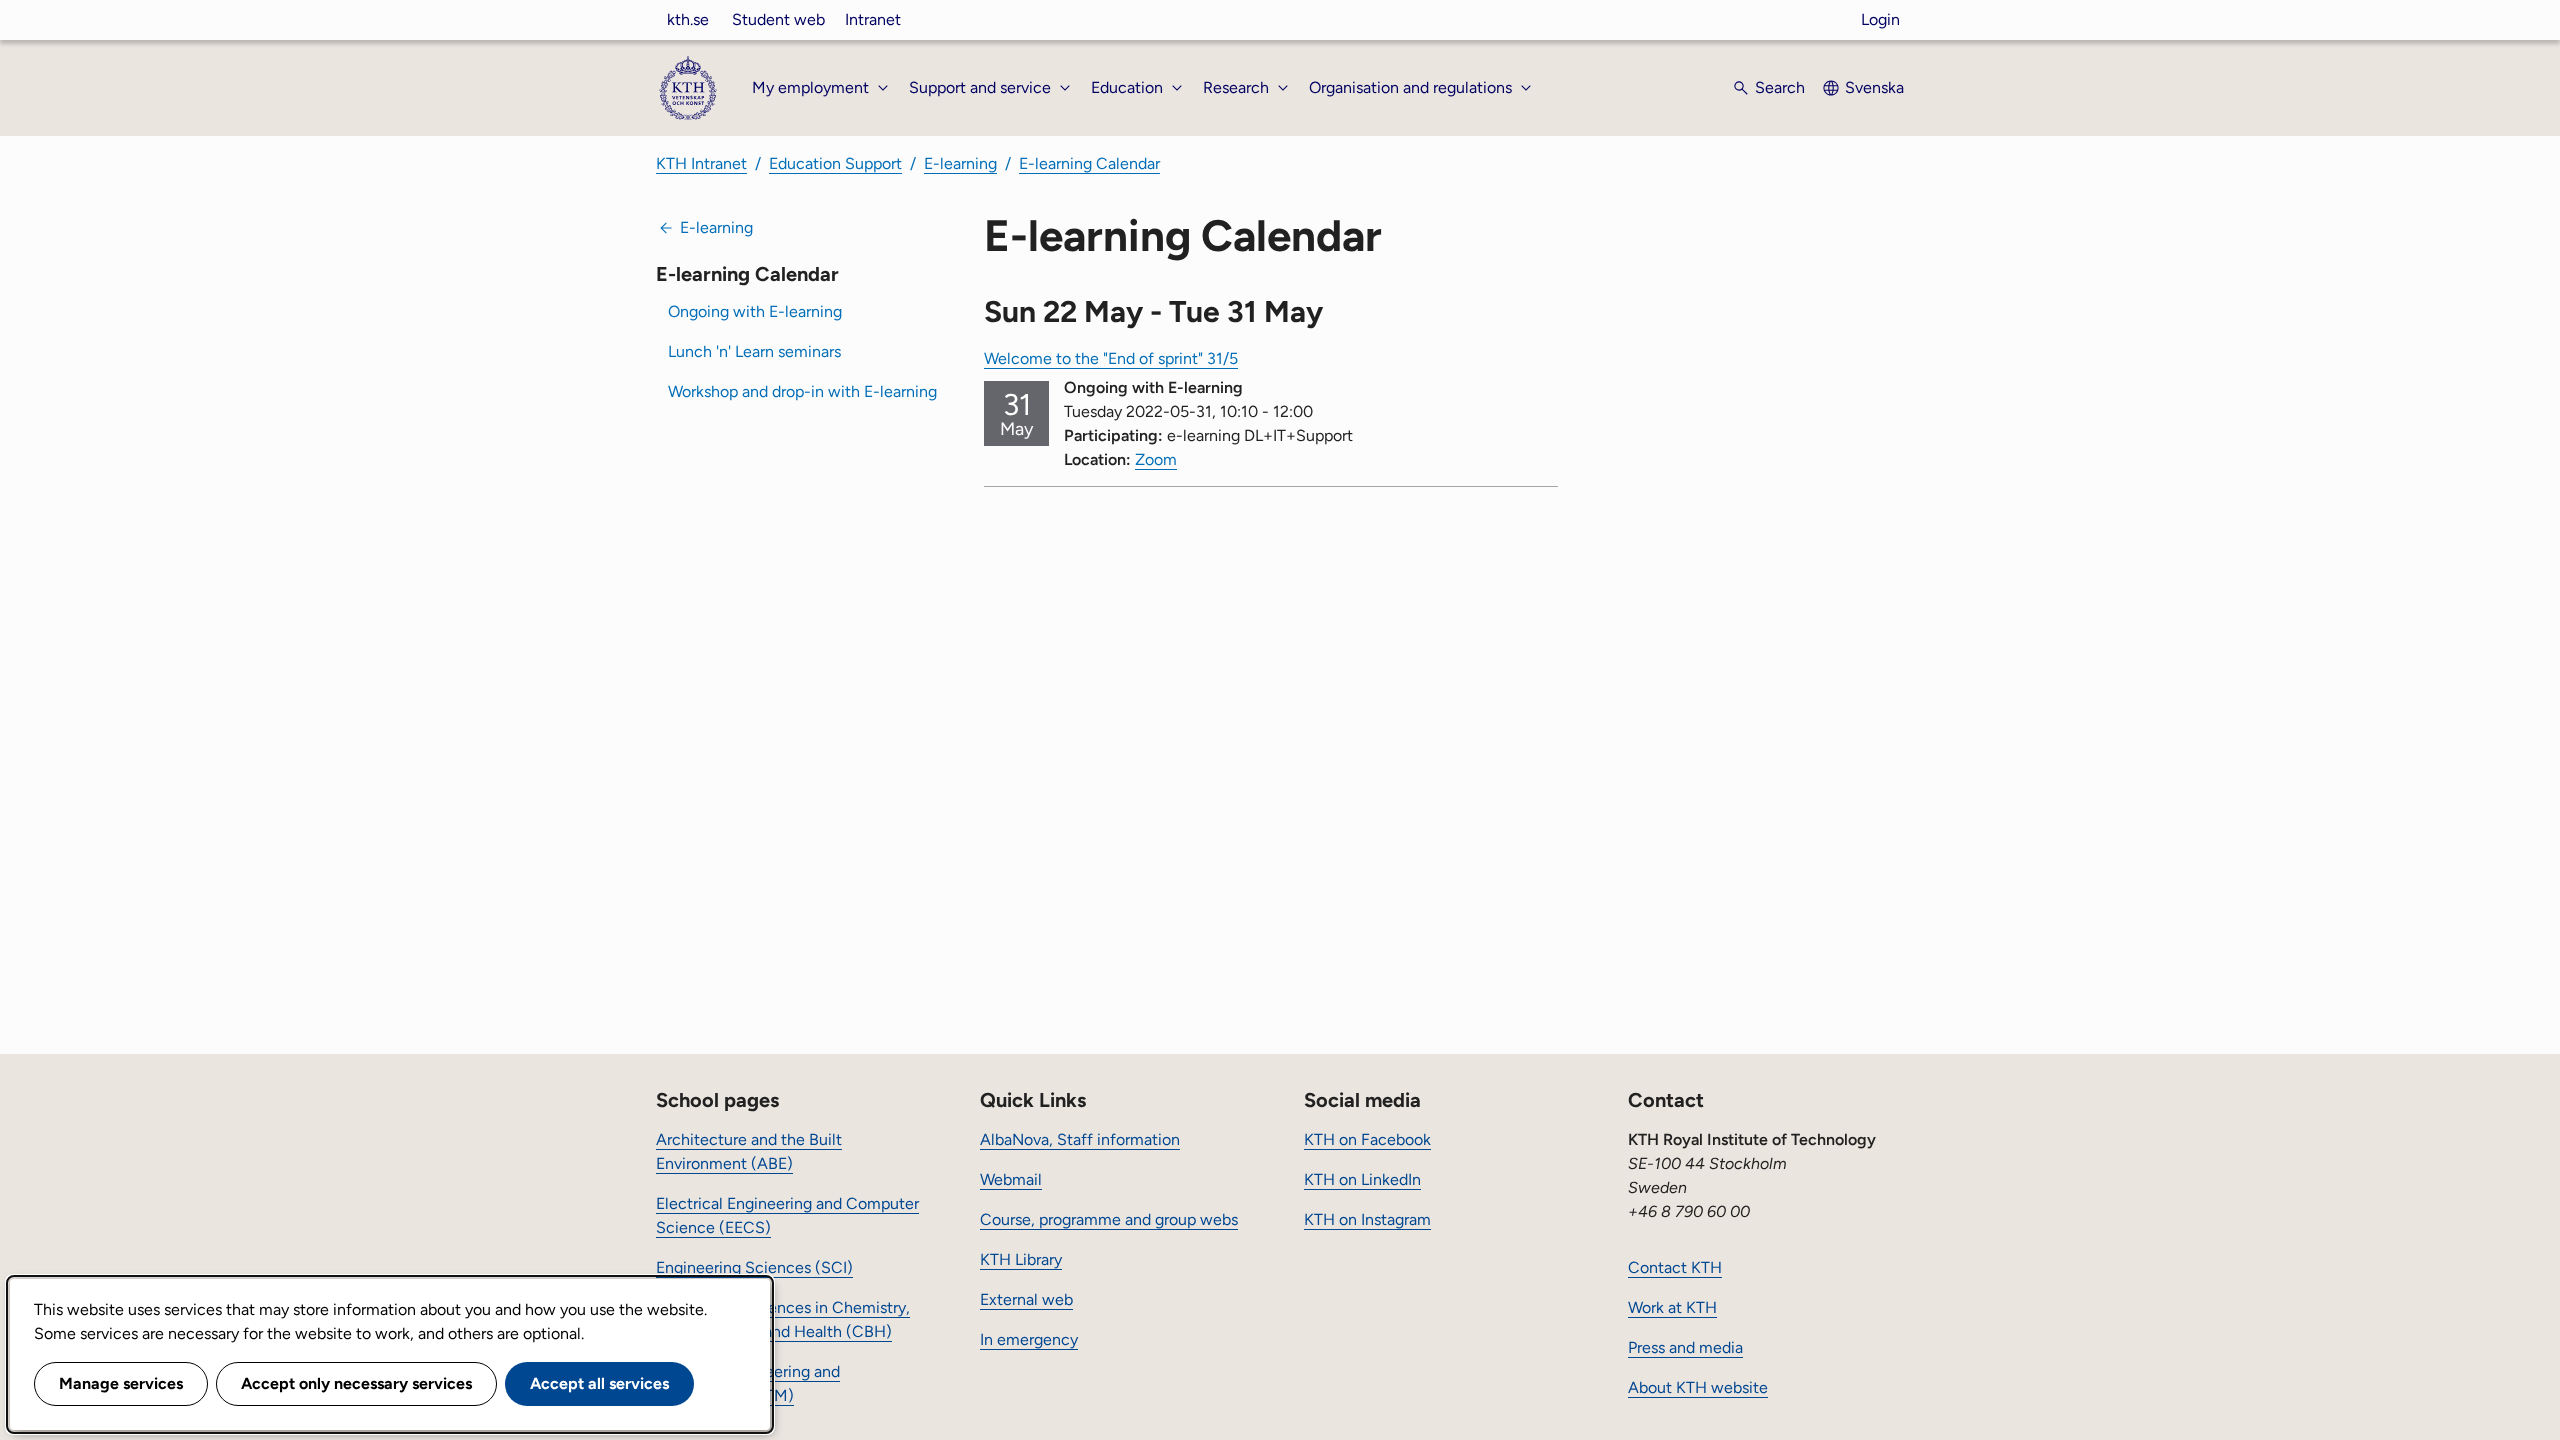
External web (1026, 1299)
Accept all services (599, 1383)
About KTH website (1698, 1387)
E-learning (960, 163)
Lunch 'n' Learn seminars (754, 351)
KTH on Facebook (1367, 1139)
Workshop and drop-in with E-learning (802, 391)
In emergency (1029, 1339)
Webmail (1011, 1179)
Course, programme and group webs (1109, 1219)
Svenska (1874, 87)
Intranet (873, 19)
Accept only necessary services (356, 1383)
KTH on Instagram (1367, 1219)
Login (1880, 19)
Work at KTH (1672, 1307)
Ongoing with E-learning (755, 311)
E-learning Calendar (1089, 163)
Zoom (1156, 459)
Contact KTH (1675, 1267)
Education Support (835, 163)
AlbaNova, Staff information (1080, 1139)
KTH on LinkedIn (1362, 1179)
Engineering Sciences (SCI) (754, 1267)
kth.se (688, 19)
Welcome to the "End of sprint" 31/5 (1111, 358)
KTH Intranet (701, 163)
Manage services (121, 1383)
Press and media (1685, 1347)
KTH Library (1021, 1259)
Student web (778, 19)
